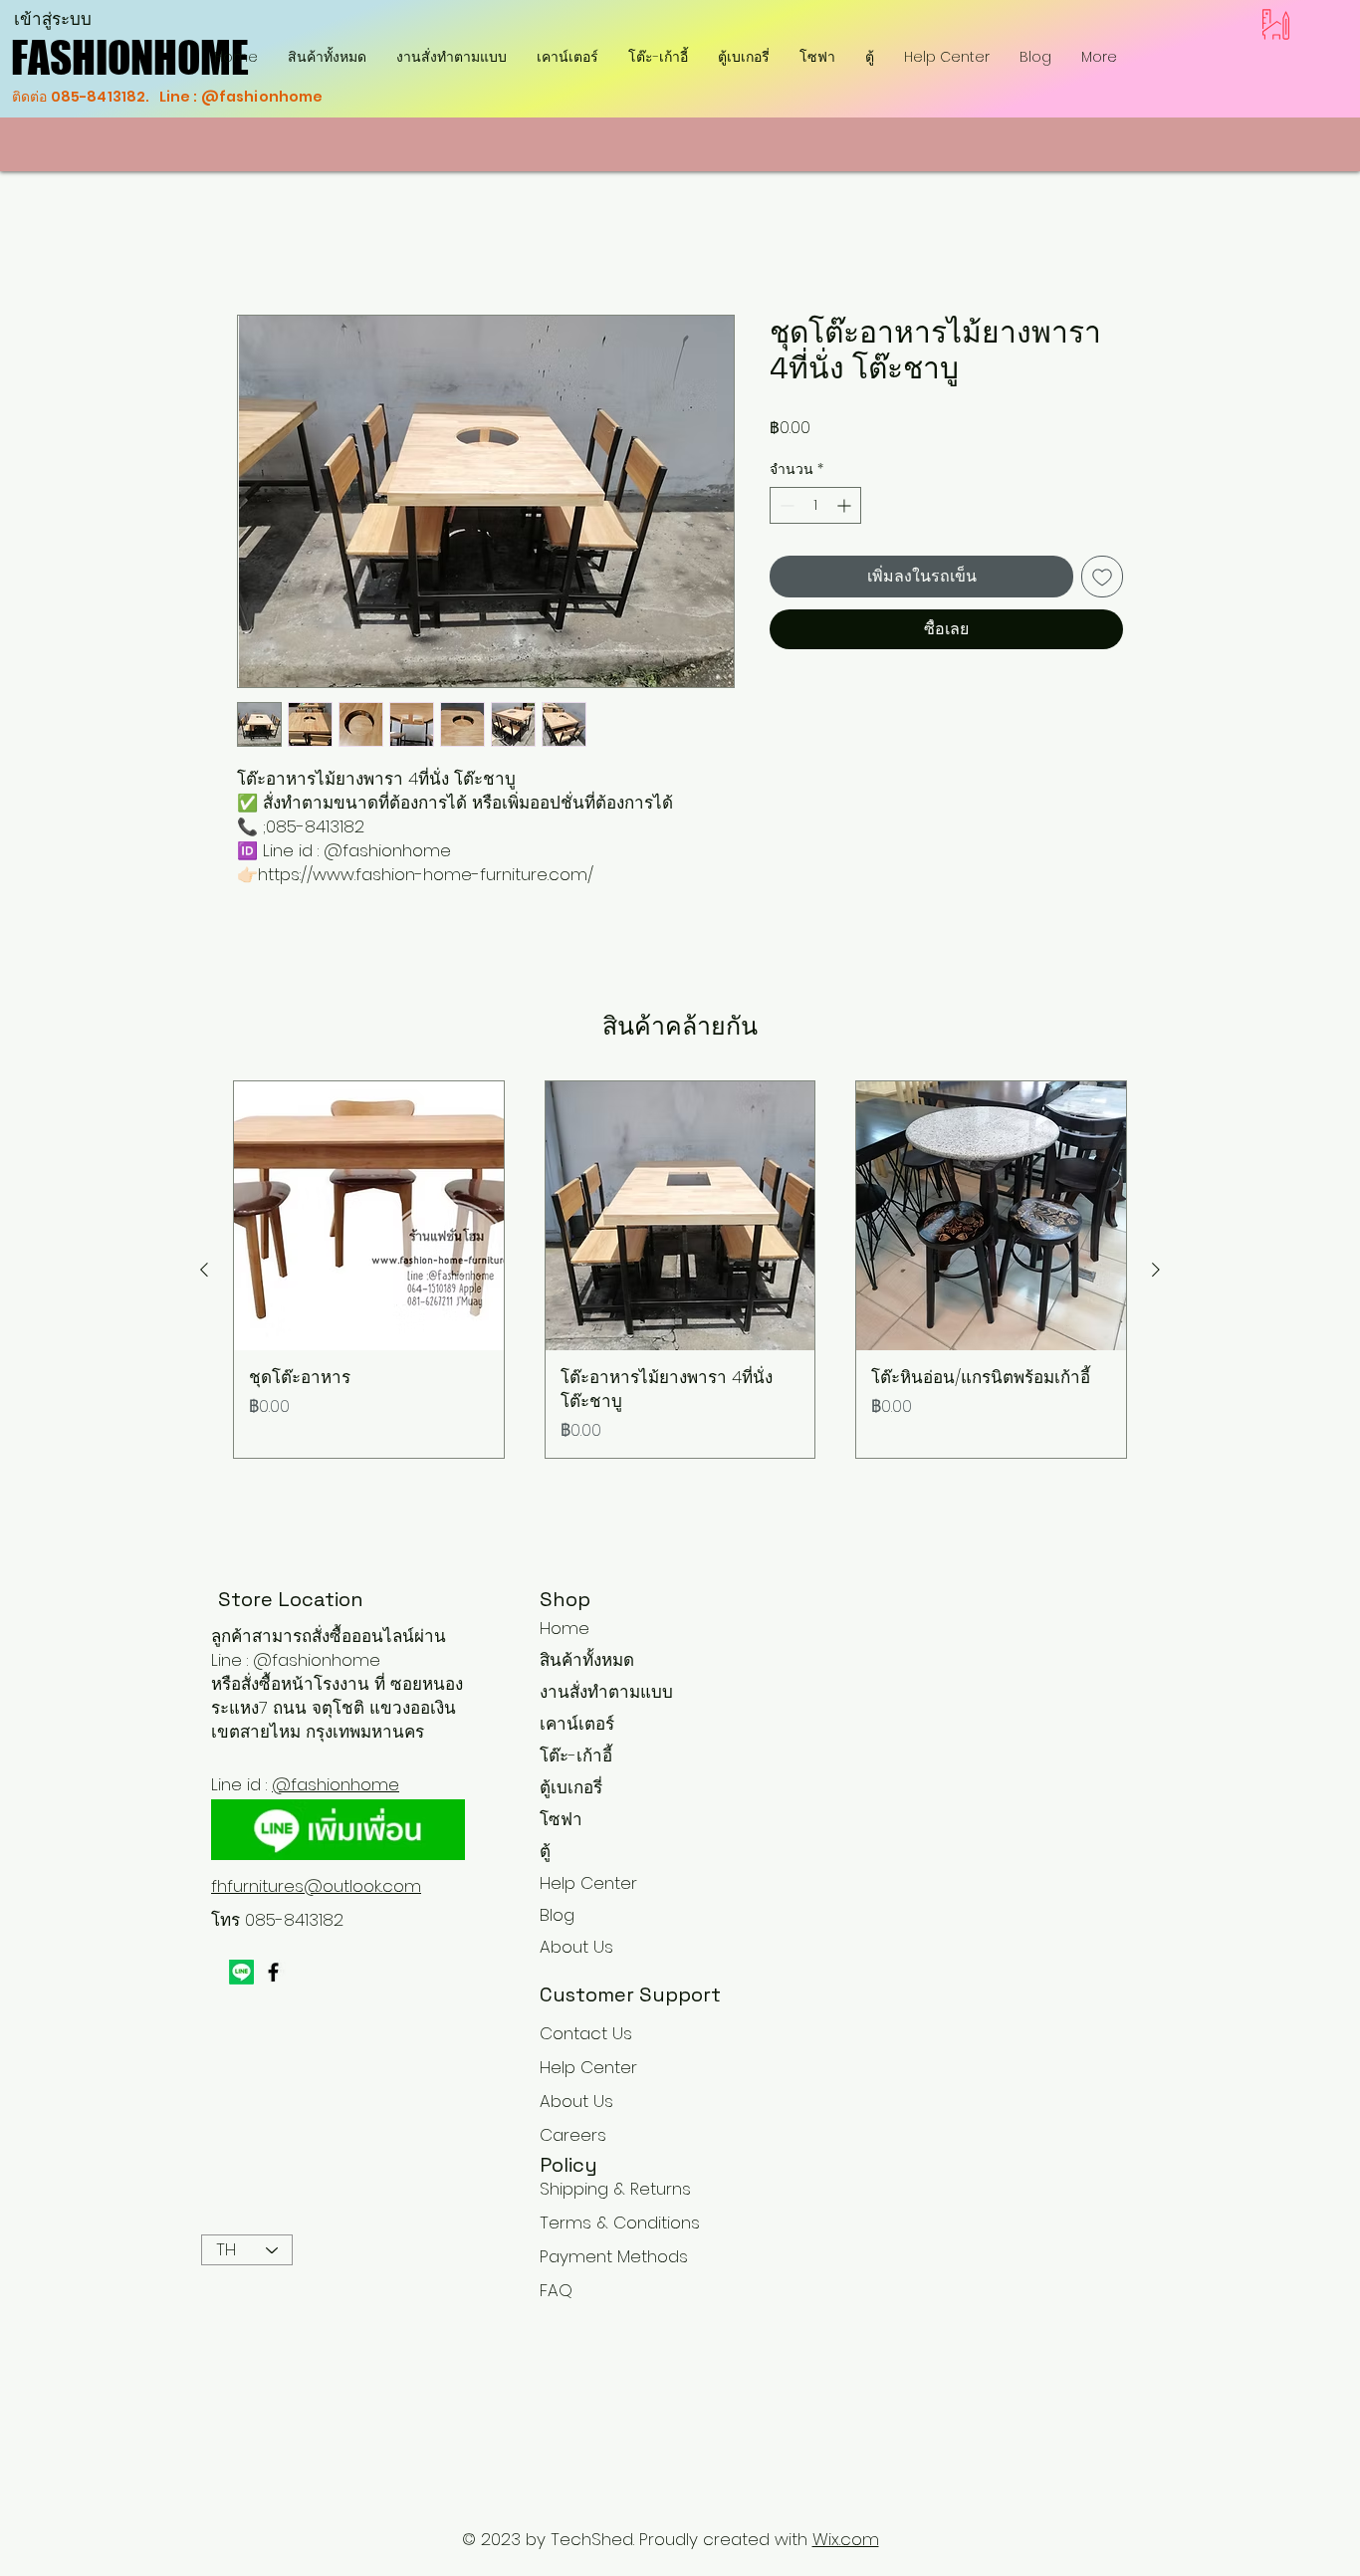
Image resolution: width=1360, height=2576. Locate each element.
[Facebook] (273, 1972)
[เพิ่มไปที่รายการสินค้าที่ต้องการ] (1102, 577)
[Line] (241, 1972)
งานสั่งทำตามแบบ (606, 1693)
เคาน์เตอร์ (577, 1725)
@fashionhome (336, 1784)
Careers (573, 2136)
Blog (557, 1916)
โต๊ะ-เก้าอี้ (576, 1756)
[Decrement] (785, 505)
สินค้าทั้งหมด (587, 1661)
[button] (658, 57)
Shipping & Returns (615, 2190)
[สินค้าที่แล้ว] (204, 1270)
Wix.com (846, 2540)
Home (565, 1629)
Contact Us (586, 2034)
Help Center (588, 1884)
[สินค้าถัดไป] (1156, 1270)
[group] (680, 1270)
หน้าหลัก (268, 242)
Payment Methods (616, 2257)
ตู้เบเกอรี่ (571, 1788)
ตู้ (545, 1852)
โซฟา (561, 1820)
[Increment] (846, 505)
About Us (576, 1948)
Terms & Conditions (620, 2224)
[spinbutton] (815, 505)
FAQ (556, 2291)
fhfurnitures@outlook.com (316, 1886)
